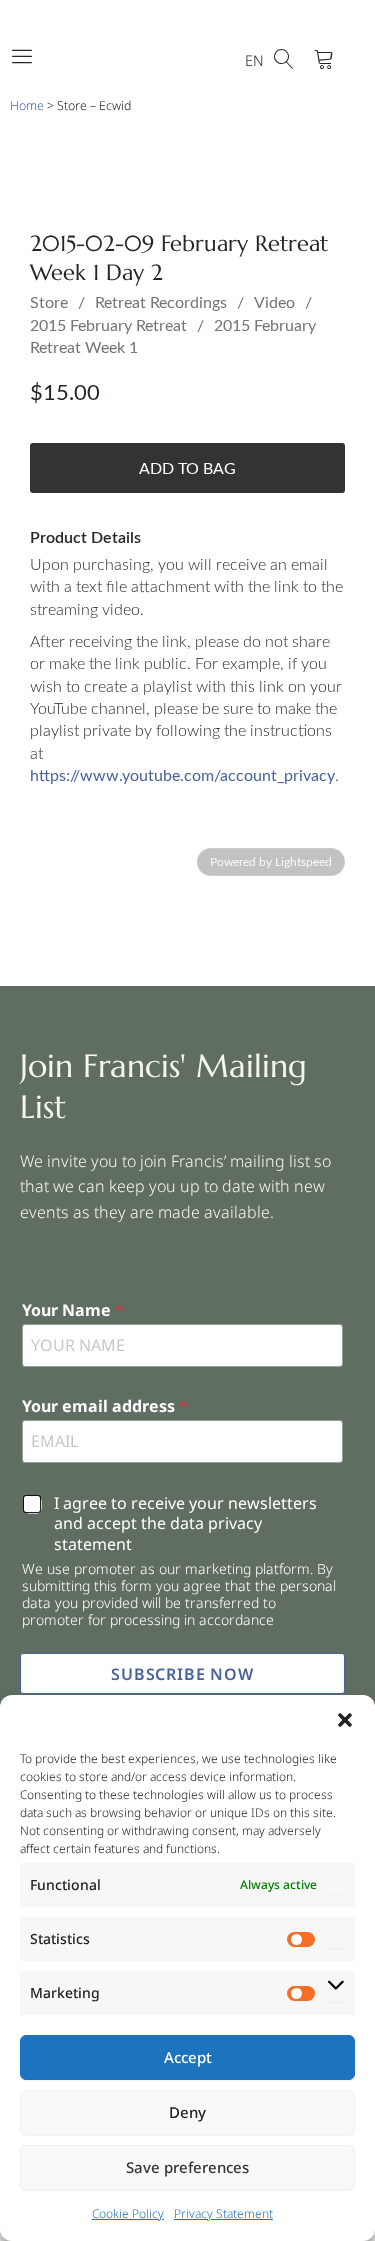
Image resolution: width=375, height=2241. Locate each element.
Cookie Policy (128, 2213)
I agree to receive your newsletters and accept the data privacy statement (185, 1524)
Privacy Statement (223, 2213)
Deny (187, 2112)
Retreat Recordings (161, 303)
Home (27, 105)
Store (49, 303)
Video (274, 303)
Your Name (73, 1310)
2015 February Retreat (108, 326)
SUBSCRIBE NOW (182, 1674)
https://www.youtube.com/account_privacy (182, 776)
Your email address (105, 1406)
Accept (188, 2057)
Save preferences (187, 2167)
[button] (345, 1720)
